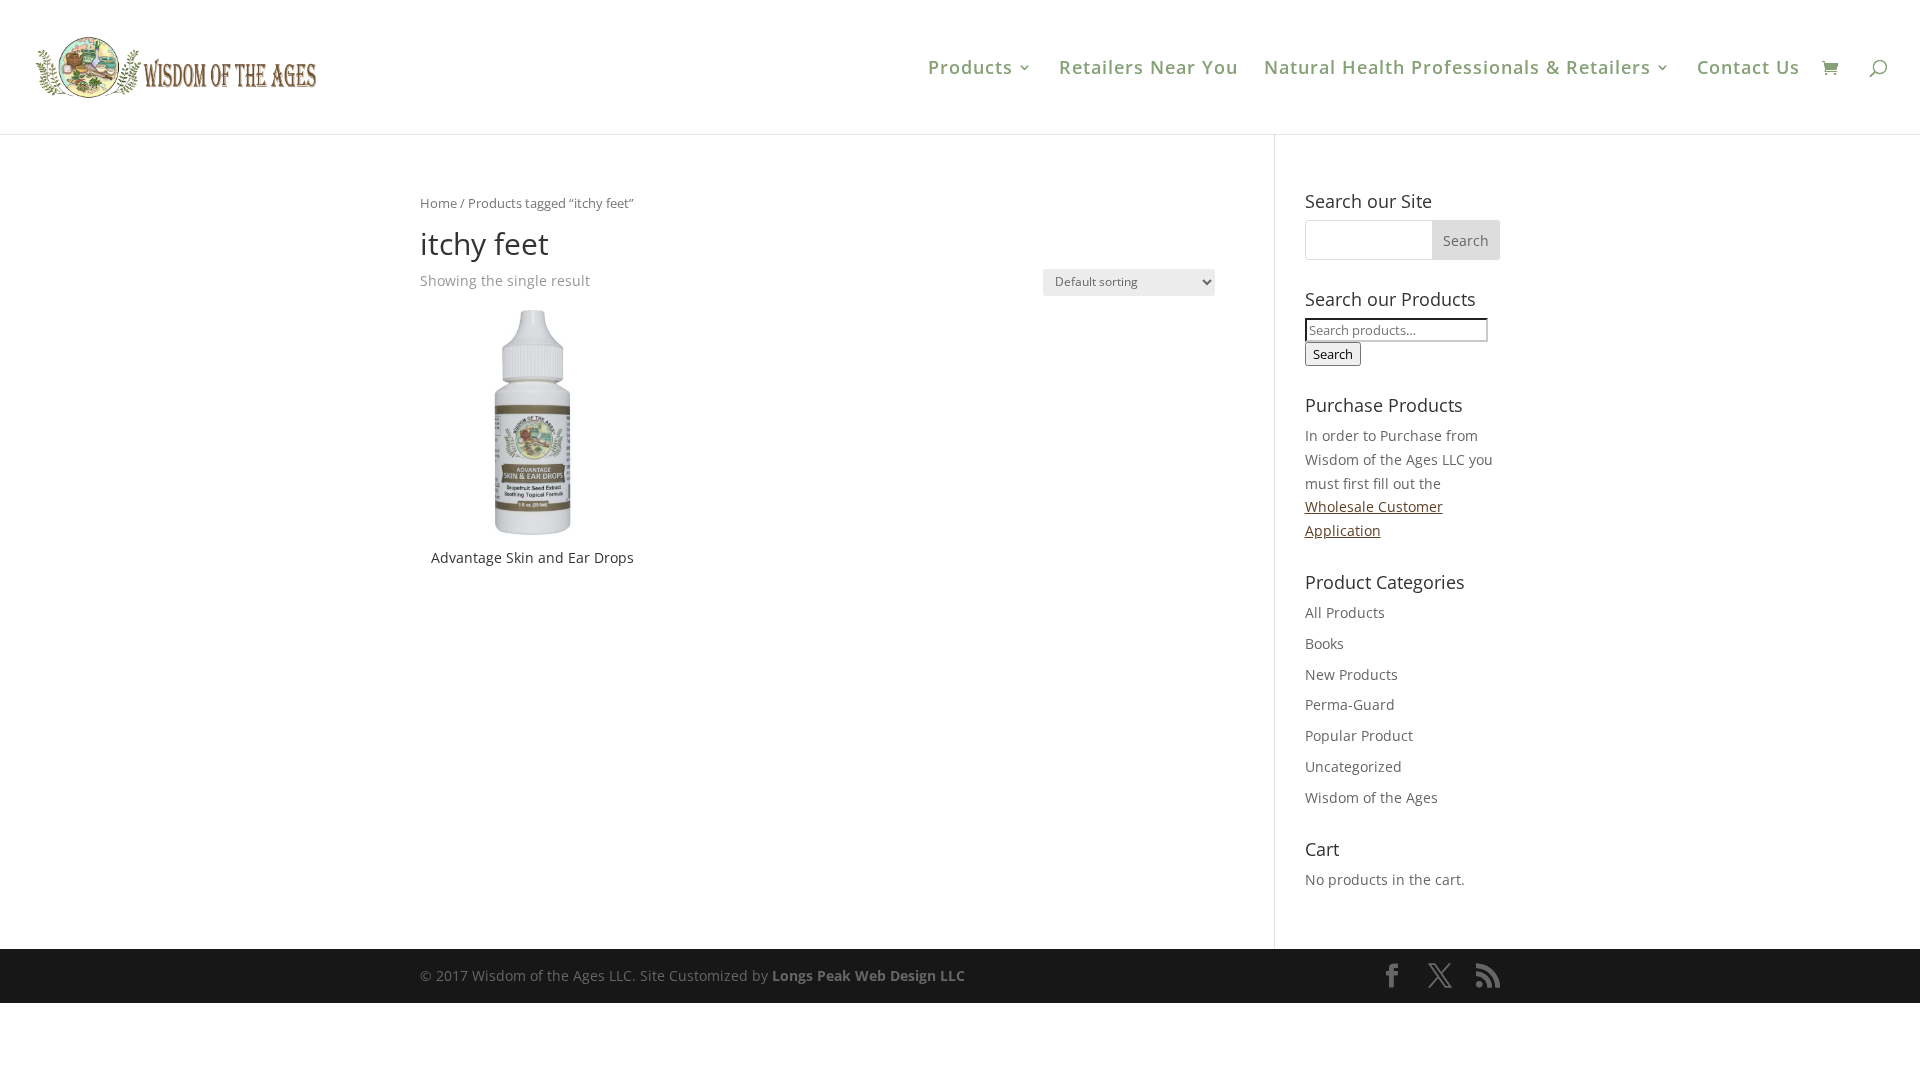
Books (1324, 643)
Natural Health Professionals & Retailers (1457, 69)
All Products (1345, 612)
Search (1333, 354)
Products (970, 69)
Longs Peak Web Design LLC (868, 975)
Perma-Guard (1350, 704)
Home (438, 203)
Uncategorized (1353, 766)
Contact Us (1748, 69)
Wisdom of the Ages (1371, 797)
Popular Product (1359, 735)
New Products (1351, 674)
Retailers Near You (1148, 69)
